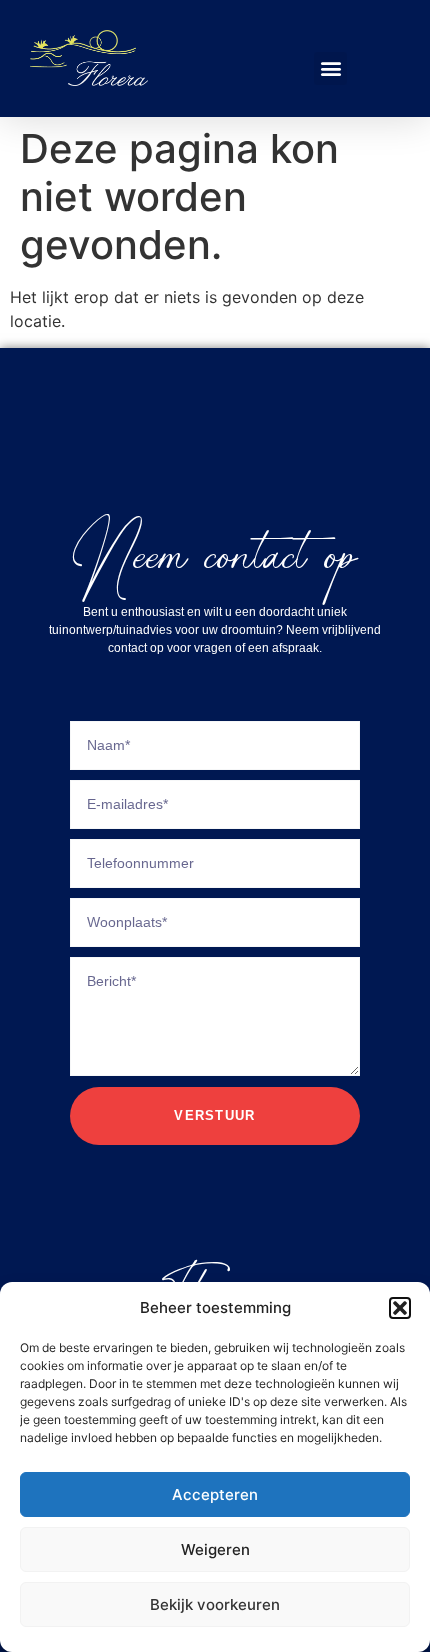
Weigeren (215, 1549)
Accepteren (215, 1494)
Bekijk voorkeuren (215, 1604)
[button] (400, 1308)
